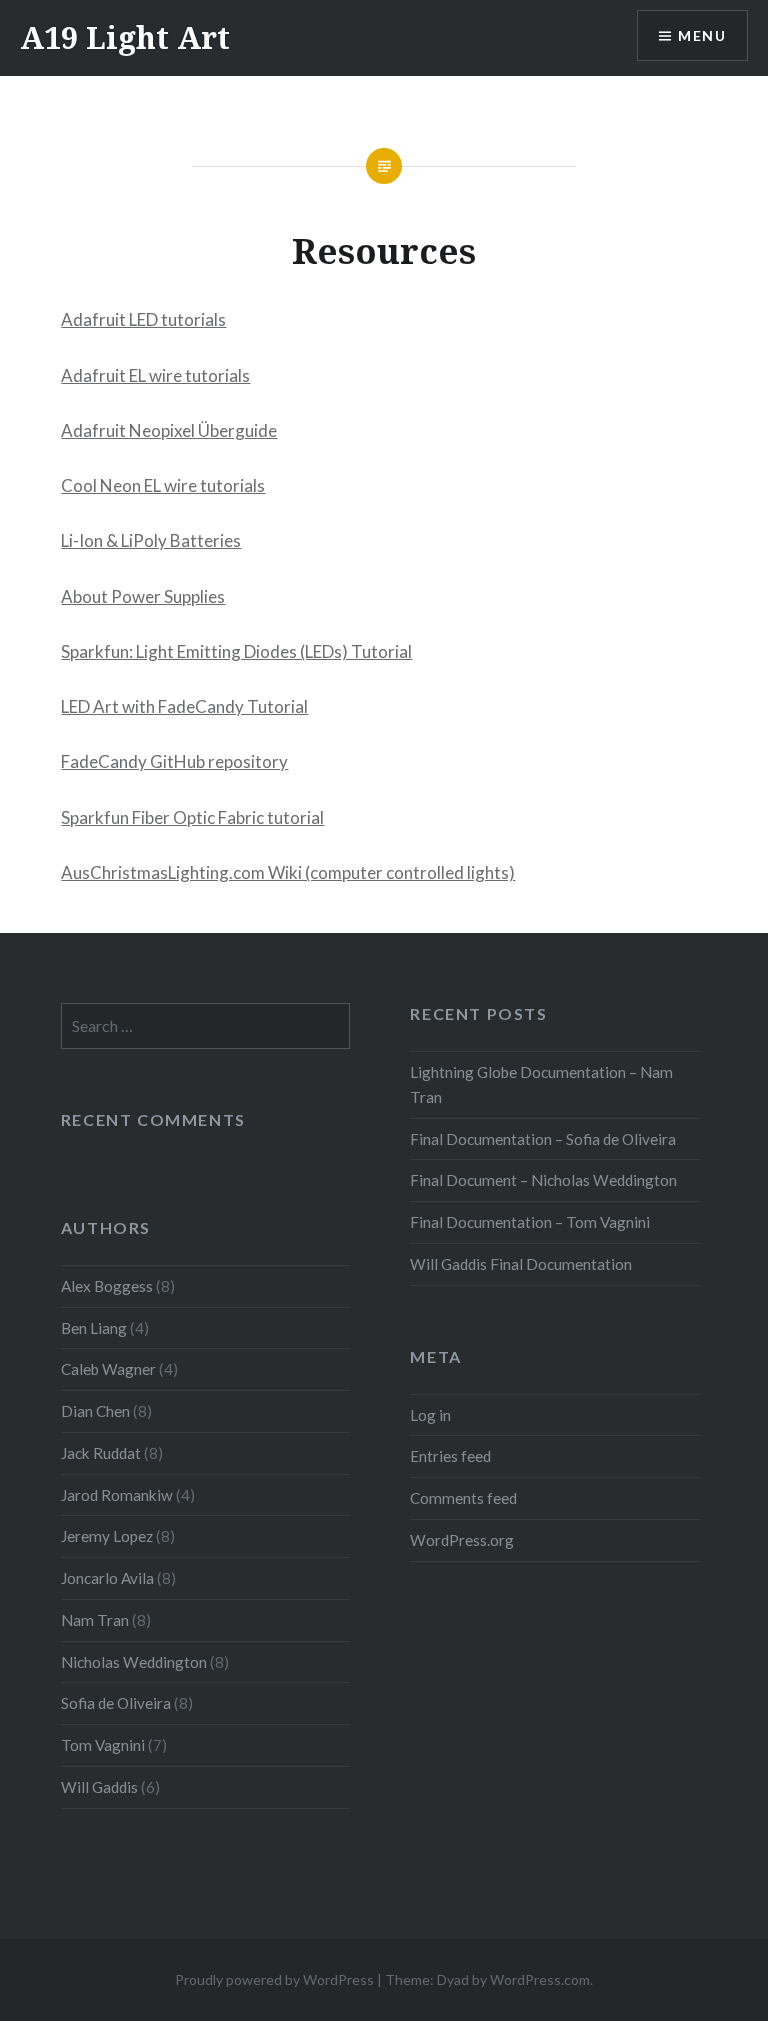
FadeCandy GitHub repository (174, 761)
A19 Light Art (125, 37)
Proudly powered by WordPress (274, 1979)
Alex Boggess (107, 1286)
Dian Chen (95, 1411)
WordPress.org (462, 1540)
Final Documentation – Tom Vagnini (530, 1222)
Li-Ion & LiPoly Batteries (151, 540)
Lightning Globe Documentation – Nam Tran (541, 1084)
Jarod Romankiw (117, 1495)
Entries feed (450, 1456)
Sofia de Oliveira (116, 1703)
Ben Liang (94, 1328)
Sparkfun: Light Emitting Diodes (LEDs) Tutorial (236, 651)
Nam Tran (95, 1620)
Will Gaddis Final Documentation (521, 1264)
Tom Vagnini (103, 1745)
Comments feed (463, 1498)
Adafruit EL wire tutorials (155, 375)
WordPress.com (540, 1979)
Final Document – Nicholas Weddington (543, 1180)
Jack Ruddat (101, 1453)
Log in (430, 1415)
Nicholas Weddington (134, 1662)
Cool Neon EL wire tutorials (163, 485)
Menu (702, 35)
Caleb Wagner (108, 1369)
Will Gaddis (99, 1787)
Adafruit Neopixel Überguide (169, 430)
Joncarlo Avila (107, 1578)
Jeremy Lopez (107, 1536)
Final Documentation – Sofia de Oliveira (543, 1139)
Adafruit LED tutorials (143, 319)
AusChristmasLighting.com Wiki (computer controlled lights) (288, 872)
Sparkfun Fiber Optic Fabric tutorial (192, 817)
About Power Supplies (143, 596)
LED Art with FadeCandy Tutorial (184, 706)
